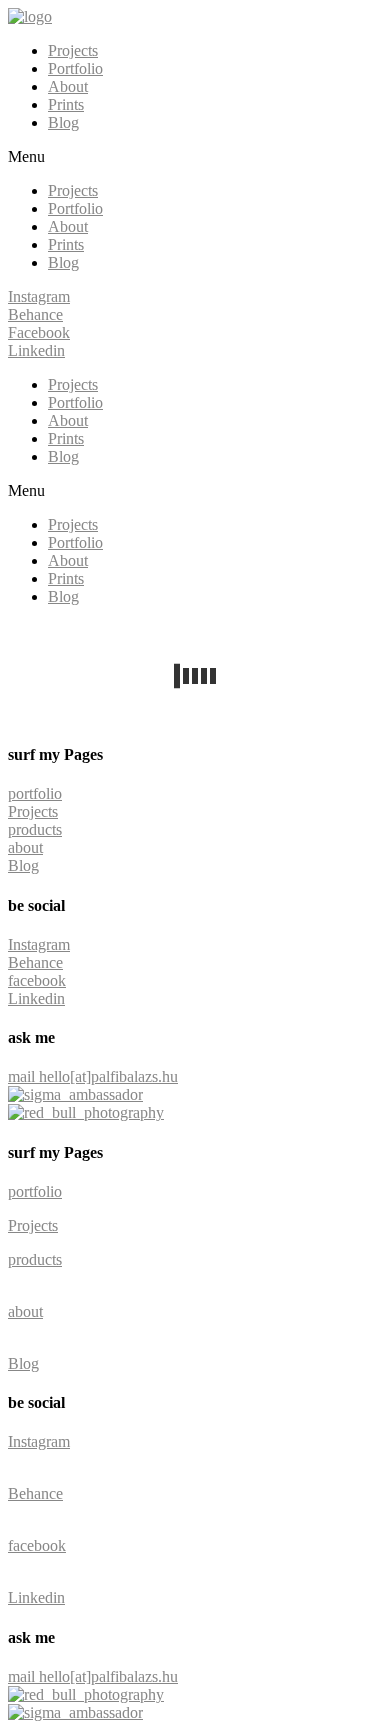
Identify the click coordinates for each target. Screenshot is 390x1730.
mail (23, 1076)
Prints (66, 104)
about (25, 847)
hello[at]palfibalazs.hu (108, 1076)
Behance (35, 962)
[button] (195, 157)
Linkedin (36, 998)
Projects (73, 50)
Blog (63, 122)
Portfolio (75, 68)
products (35, 829)
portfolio (35, 793)
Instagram (39, 944)
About (68, 86)
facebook (37, 980)
